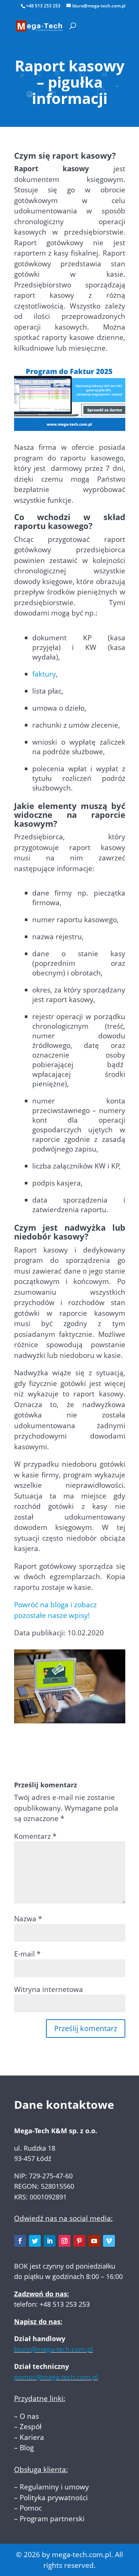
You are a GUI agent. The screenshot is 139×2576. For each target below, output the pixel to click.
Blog (27, 2448)
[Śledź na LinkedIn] (50, 2241)
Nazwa (28, 1919)
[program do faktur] (70, 426)
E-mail (27, 1954)
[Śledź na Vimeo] (109, 2241)
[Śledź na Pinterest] (79, 2241)
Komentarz (35, 1836)
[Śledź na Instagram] (64, 2241)
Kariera (32, 2437)
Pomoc (31, 2508)
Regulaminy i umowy (54, 2487)
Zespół (31, 2427)
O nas (29, 2416)
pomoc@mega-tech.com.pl (56, 2377)
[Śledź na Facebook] (20, 2241)
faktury (44, 674)
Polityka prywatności (54, 2498)
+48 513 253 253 (43, 6)
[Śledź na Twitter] (35, 2241)
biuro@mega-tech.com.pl (54, 2349)
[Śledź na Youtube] (94, 2241)
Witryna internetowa (49, 1989)
